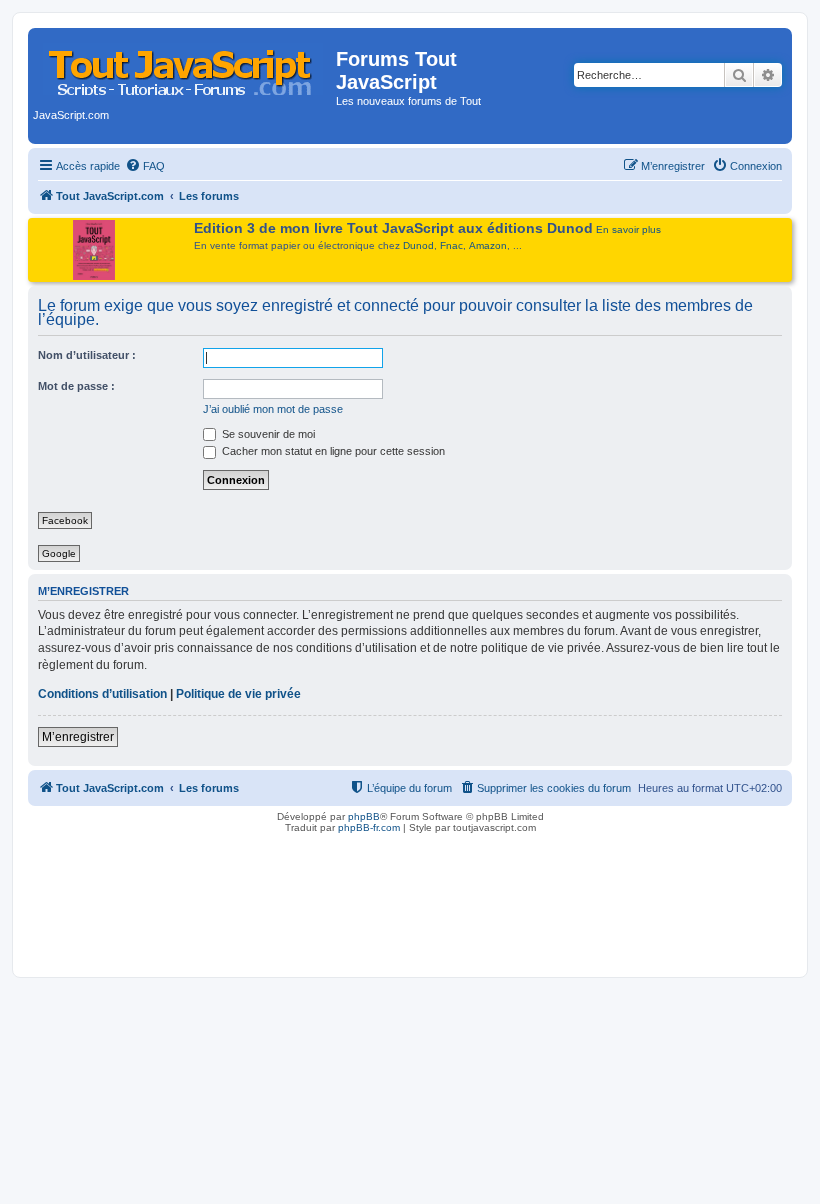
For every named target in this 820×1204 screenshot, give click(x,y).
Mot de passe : (76, 386)
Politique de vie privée (238, 694)
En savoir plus (628, 229)
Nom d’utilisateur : (87, 355)
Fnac (451, 245)
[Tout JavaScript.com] (184, 65)
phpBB (364, 816)
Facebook (65, 520)
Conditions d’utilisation (102, 694)
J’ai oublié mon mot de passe (273, 409)
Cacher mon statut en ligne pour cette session (332, 451)
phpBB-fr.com (369, 827)
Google (59, 553)
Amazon (488, 245)
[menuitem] (145, 166)
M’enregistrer (78, 737)
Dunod (418, 245)
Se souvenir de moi (267, 434)
